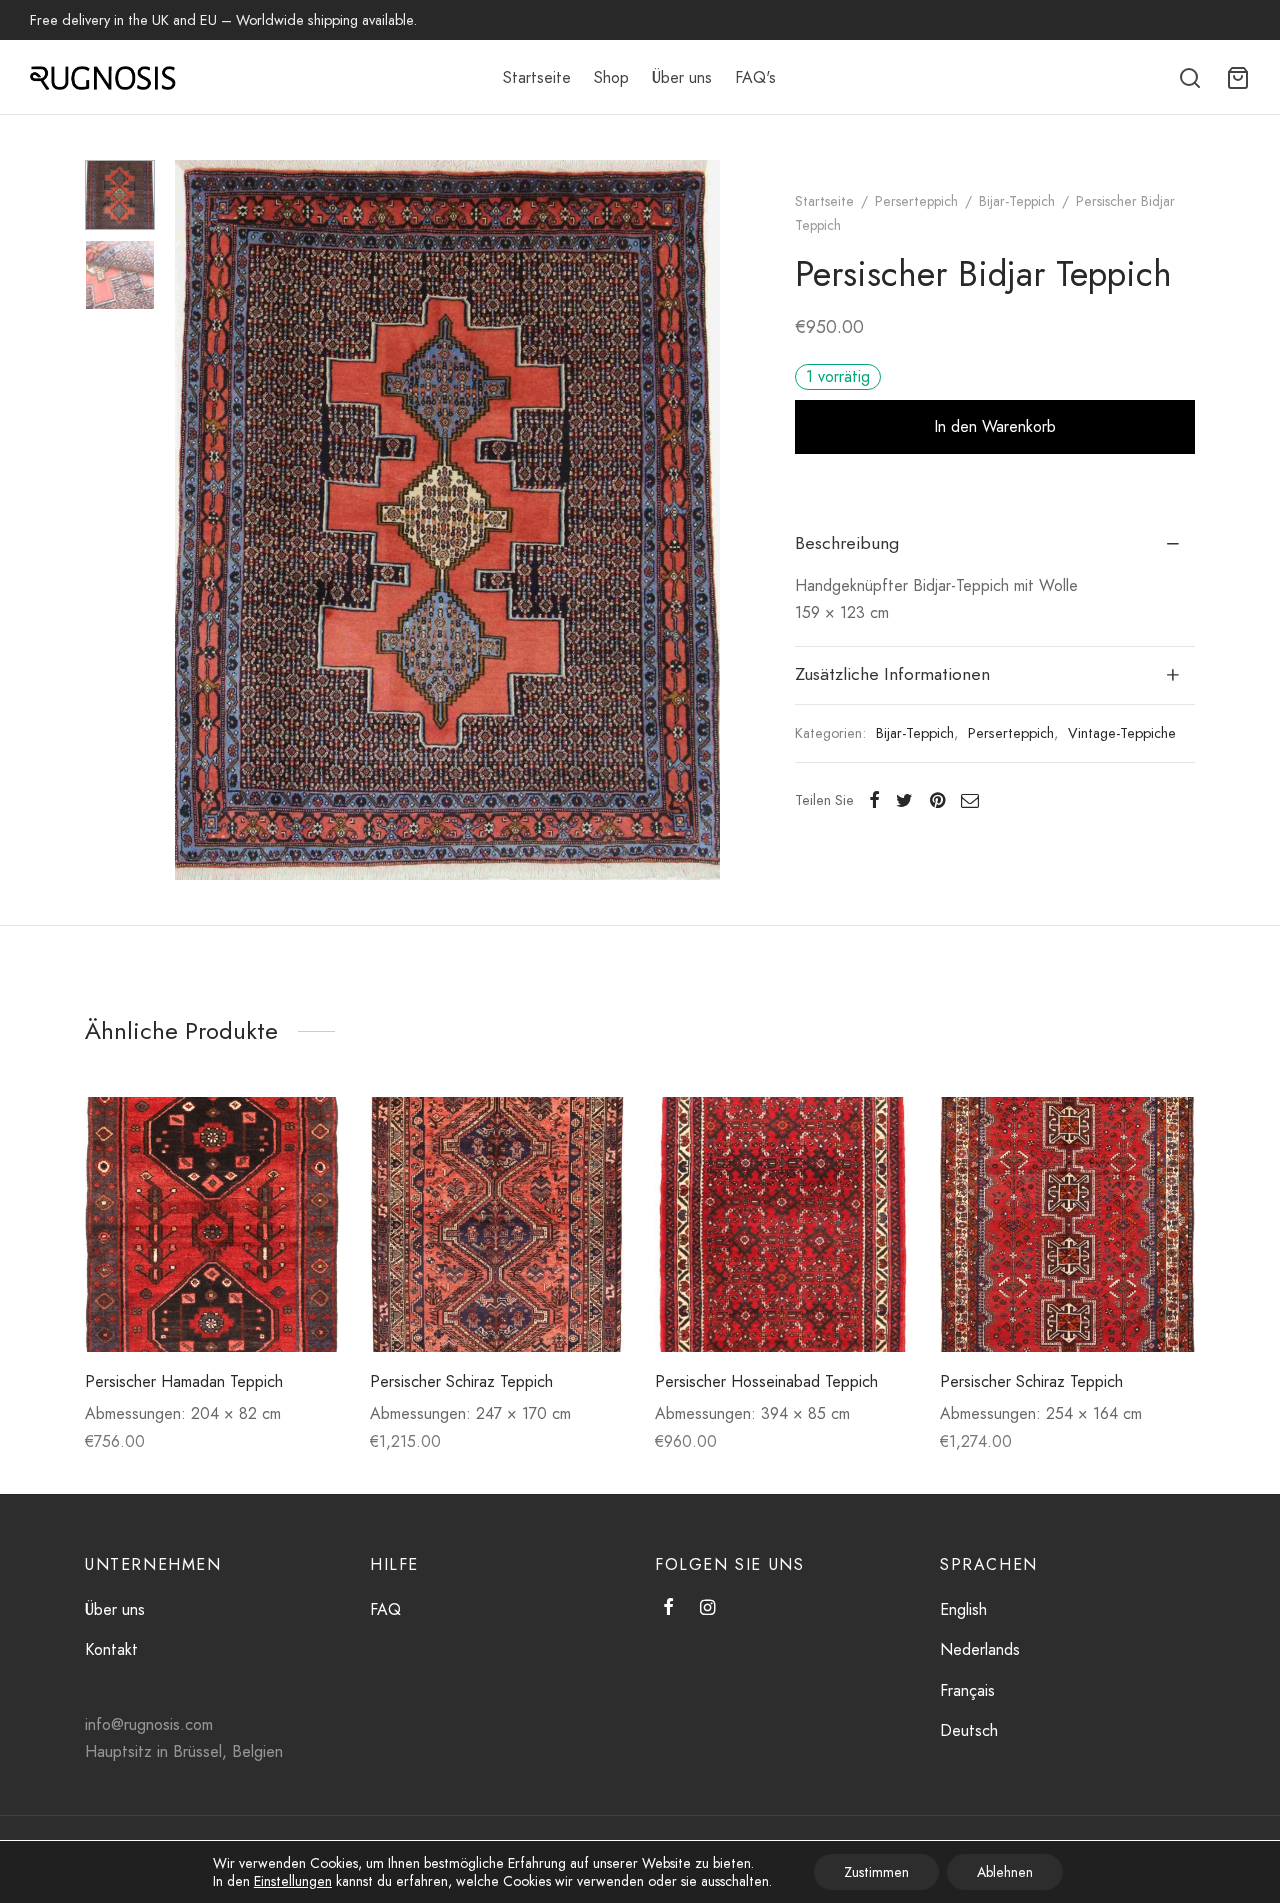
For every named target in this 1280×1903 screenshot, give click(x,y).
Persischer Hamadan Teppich (184, 1381)
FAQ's (755, 77)
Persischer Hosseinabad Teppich (766, 1381)
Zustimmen (876, 1872)
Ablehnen (1005, 1872)
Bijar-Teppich (1017, 201)
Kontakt (111, 1649)
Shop (611, 77)
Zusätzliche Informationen (892, 674)
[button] (309, 1128)
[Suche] (1190, 78)
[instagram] (707, 1609)
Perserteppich (916, 201)
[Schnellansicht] (309, 1174)
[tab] (995, 544)
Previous (195, 520)
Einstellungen (293, 1881)
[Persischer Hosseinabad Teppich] (782, 1224)
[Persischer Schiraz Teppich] (497, 1224)
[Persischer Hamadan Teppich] (212, 1224)
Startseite (537, 77)
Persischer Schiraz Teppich (461, 1381)
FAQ (385, 1609)
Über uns (682, 77)
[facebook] (668, 1609)
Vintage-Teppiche (1122, 733)
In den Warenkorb (995, 426)
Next (700, 520)
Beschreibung (847, 543)
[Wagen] (1238, 78)
